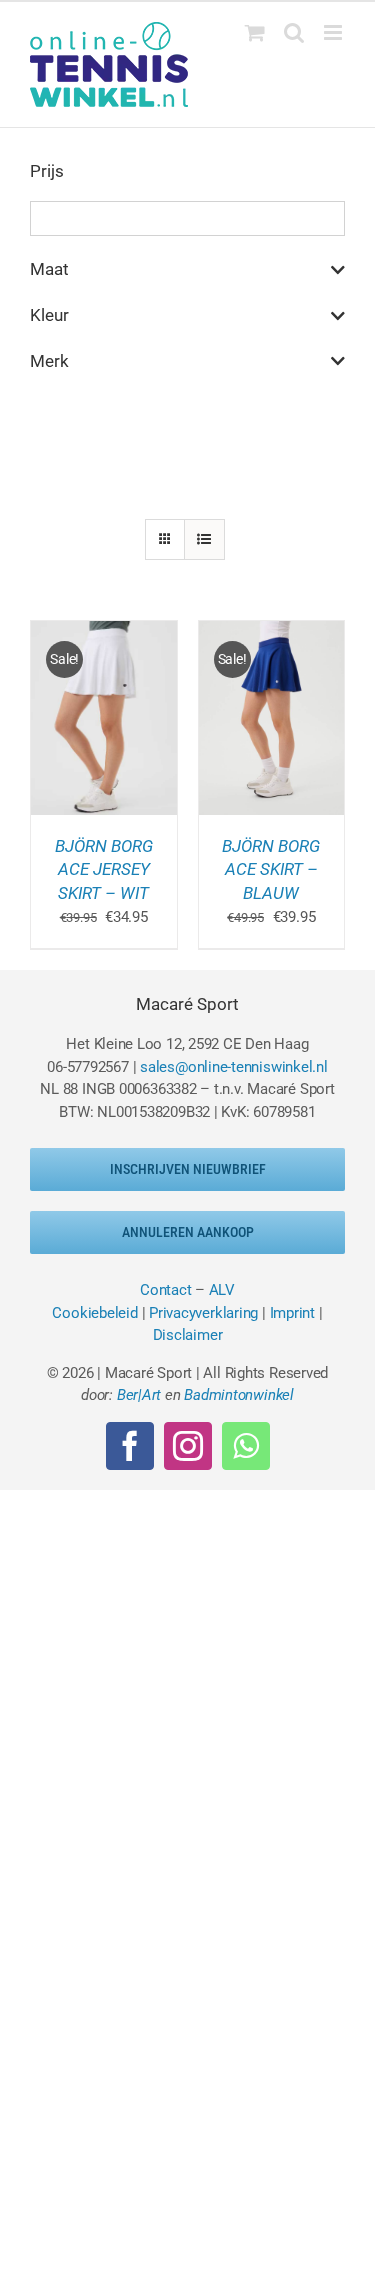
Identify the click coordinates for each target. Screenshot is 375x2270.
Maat (49, 269)
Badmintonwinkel (239, 1395)
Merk (49, 361)
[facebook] (130, 1446)
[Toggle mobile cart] (255, 32)
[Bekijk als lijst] (204, 539)
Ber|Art (139, 1395)
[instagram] (188, 1446)
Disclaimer (188, 1335)
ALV (222, 1290)
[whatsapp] (246, 1446)
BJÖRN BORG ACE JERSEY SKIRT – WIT (104, 870)
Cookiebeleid (94, 1313)
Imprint (292, 1313)
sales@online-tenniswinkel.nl (234, 1067)
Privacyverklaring (203, 1313)
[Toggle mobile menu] (334, 32)
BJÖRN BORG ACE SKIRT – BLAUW (271, 870)
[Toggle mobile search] (294, 32)
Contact (165, 1290)
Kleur (49, 315)
